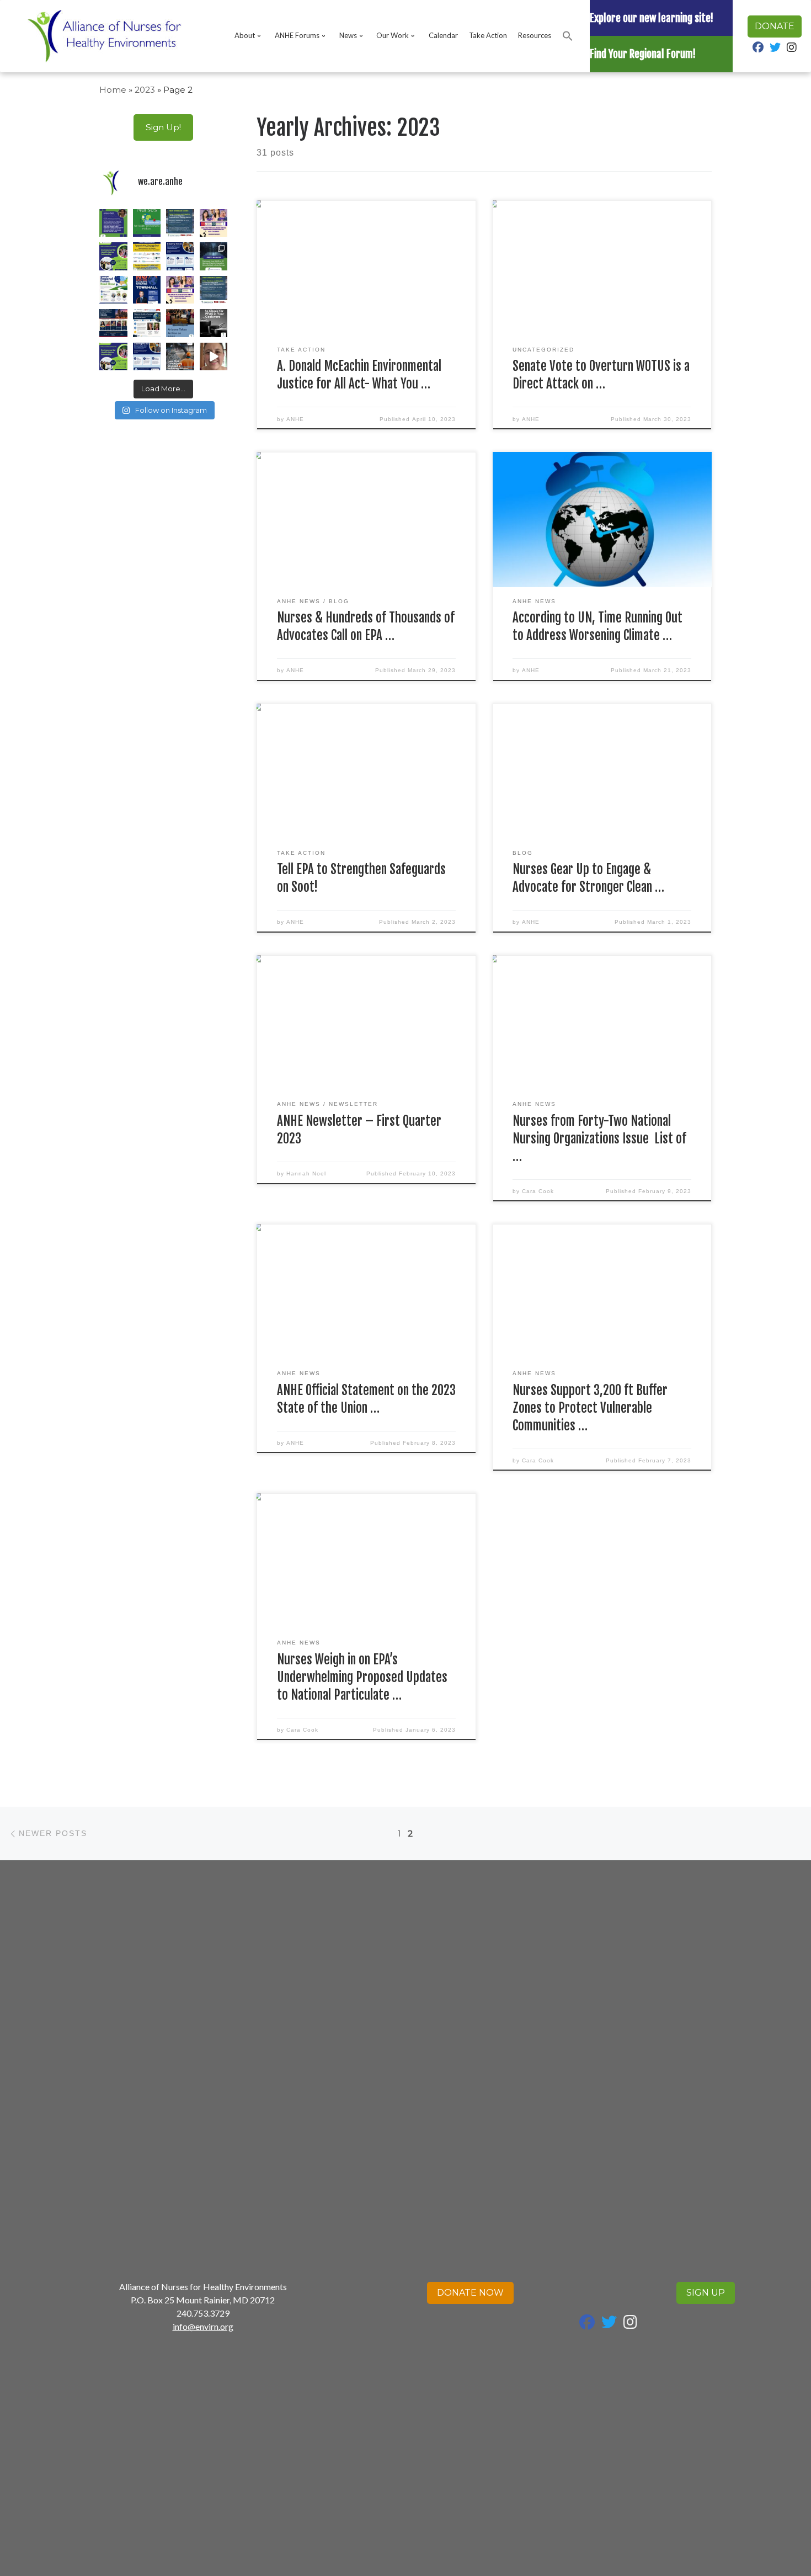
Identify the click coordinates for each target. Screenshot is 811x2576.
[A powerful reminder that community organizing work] (180, 357)
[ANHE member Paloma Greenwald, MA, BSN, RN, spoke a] (180, 323)
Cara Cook (538, 1191)
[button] (568, 36)
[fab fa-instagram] (792, 48)
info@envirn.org (203, 2326)
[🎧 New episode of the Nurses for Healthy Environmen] (147, 223)
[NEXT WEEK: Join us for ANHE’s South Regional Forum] (113, 290)
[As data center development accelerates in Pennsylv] (214, 256)
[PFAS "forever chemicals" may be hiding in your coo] (214, 323)
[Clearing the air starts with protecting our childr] (180, 256)
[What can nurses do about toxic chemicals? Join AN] (147, 256)
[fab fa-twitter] (775, 48)
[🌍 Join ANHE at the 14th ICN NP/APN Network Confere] (113, 323)
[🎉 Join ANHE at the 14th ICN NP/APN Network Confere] (147, 323)
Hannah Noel (306, 1173)
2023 (145, 90)
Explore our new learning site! (652, 18)
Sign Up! (163, 127)
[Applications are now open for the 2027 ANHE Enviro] (113, 256)
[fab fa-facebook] (758, 48)
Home (113, 90)
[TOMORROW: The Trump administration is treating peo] (147, 290)
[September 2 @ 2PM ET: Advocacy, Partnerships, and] (180, 223)
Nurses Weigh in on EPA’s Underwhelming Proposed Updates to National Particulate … (362, 1677)
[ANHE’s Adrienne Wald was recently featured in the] (113, 223)
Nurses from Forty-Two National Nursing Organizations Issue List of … (599, 1139)
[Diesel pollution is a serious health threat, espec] (214, 357)
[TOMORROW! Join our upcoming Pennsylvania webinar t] (214, 223)
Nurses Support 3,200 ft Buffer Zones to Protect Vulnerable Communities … (590, 1408)
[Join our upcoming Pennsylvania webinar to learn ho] (180, 290)
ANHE (295, 419)
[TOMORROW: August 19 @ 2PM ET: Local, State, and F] (214, 290)
